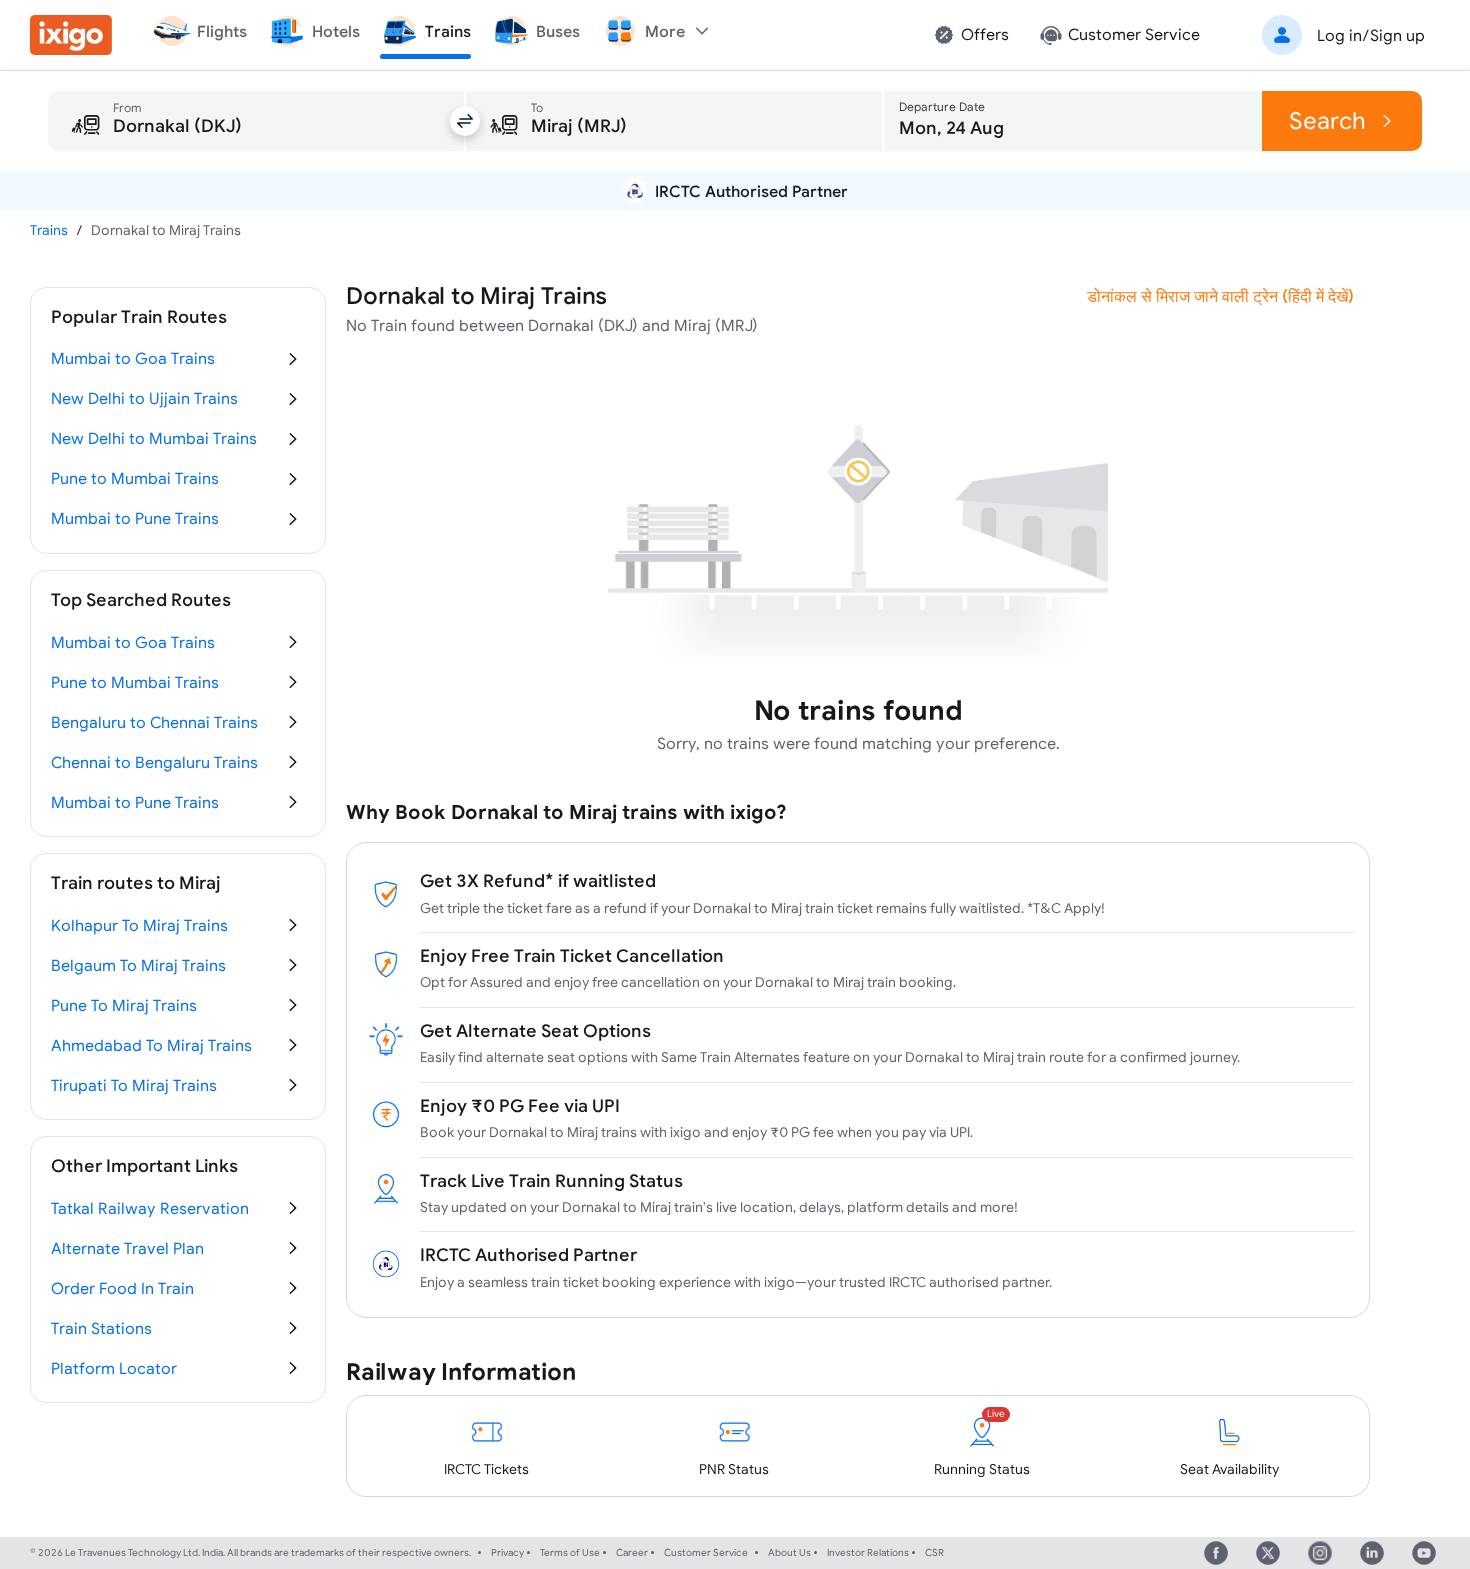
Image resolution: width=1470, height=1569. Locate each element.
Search (1327, 120)
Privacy (507, 1552)
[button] (1340, 35)
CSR (934, 1552)
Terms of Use (570, 1552)
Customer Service (706, 1552)
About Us (789, 1552)
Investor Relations (868, 1552)
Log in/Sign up (1371, 35)
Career (632, 1552)
